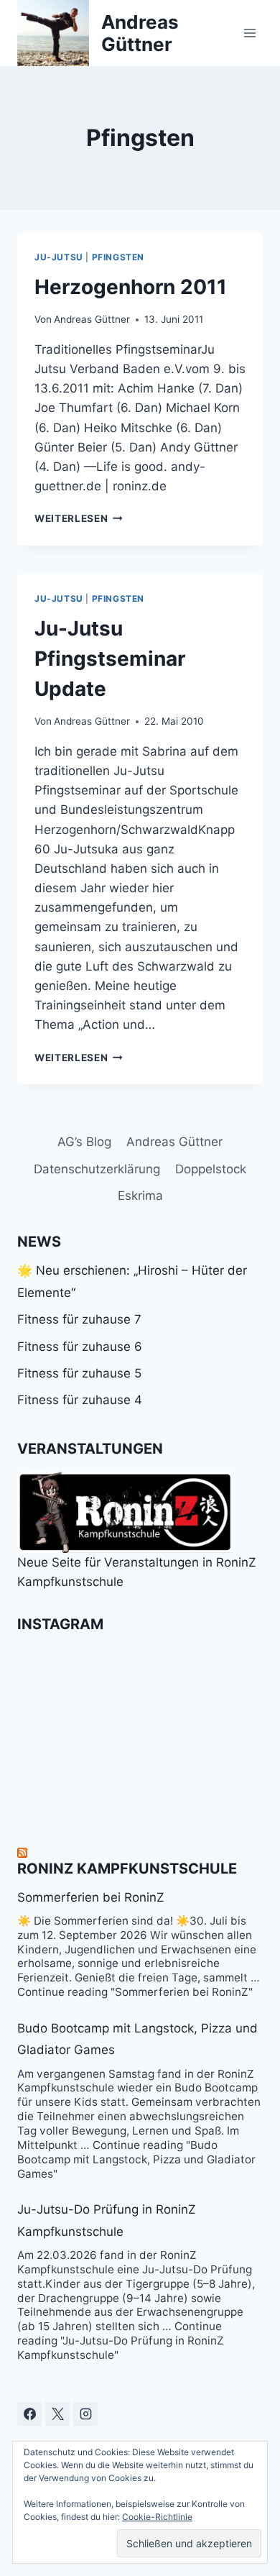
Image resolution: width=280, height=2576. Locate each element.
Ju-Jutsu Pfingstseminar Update (110, 659)
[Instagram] (85, 2414)
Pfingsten (118, 257)
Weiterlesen (79, 518)
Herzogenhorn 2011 (131, 287)
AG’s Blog (84, 1142)
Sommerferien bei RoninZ (91, 1897)
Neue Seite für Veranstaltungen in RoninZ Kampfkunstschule (137, 1572)
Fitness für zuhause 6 (80, 1347)
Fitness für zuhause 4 (80, 1400)
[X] (57, 2414)
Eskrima (140, 1196)
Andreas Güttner (92, 319)
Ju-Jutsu (59, 257)
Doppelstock (211, 1169)
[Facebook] (29, 2414)
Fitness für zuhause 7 (79, 1319)
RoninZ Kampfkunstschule (127, 1869)
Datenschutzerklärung (97, 1169)
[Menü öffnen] (249, 33)
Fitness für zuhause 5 (79, 1373)
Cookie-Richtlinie (157, 2517)
